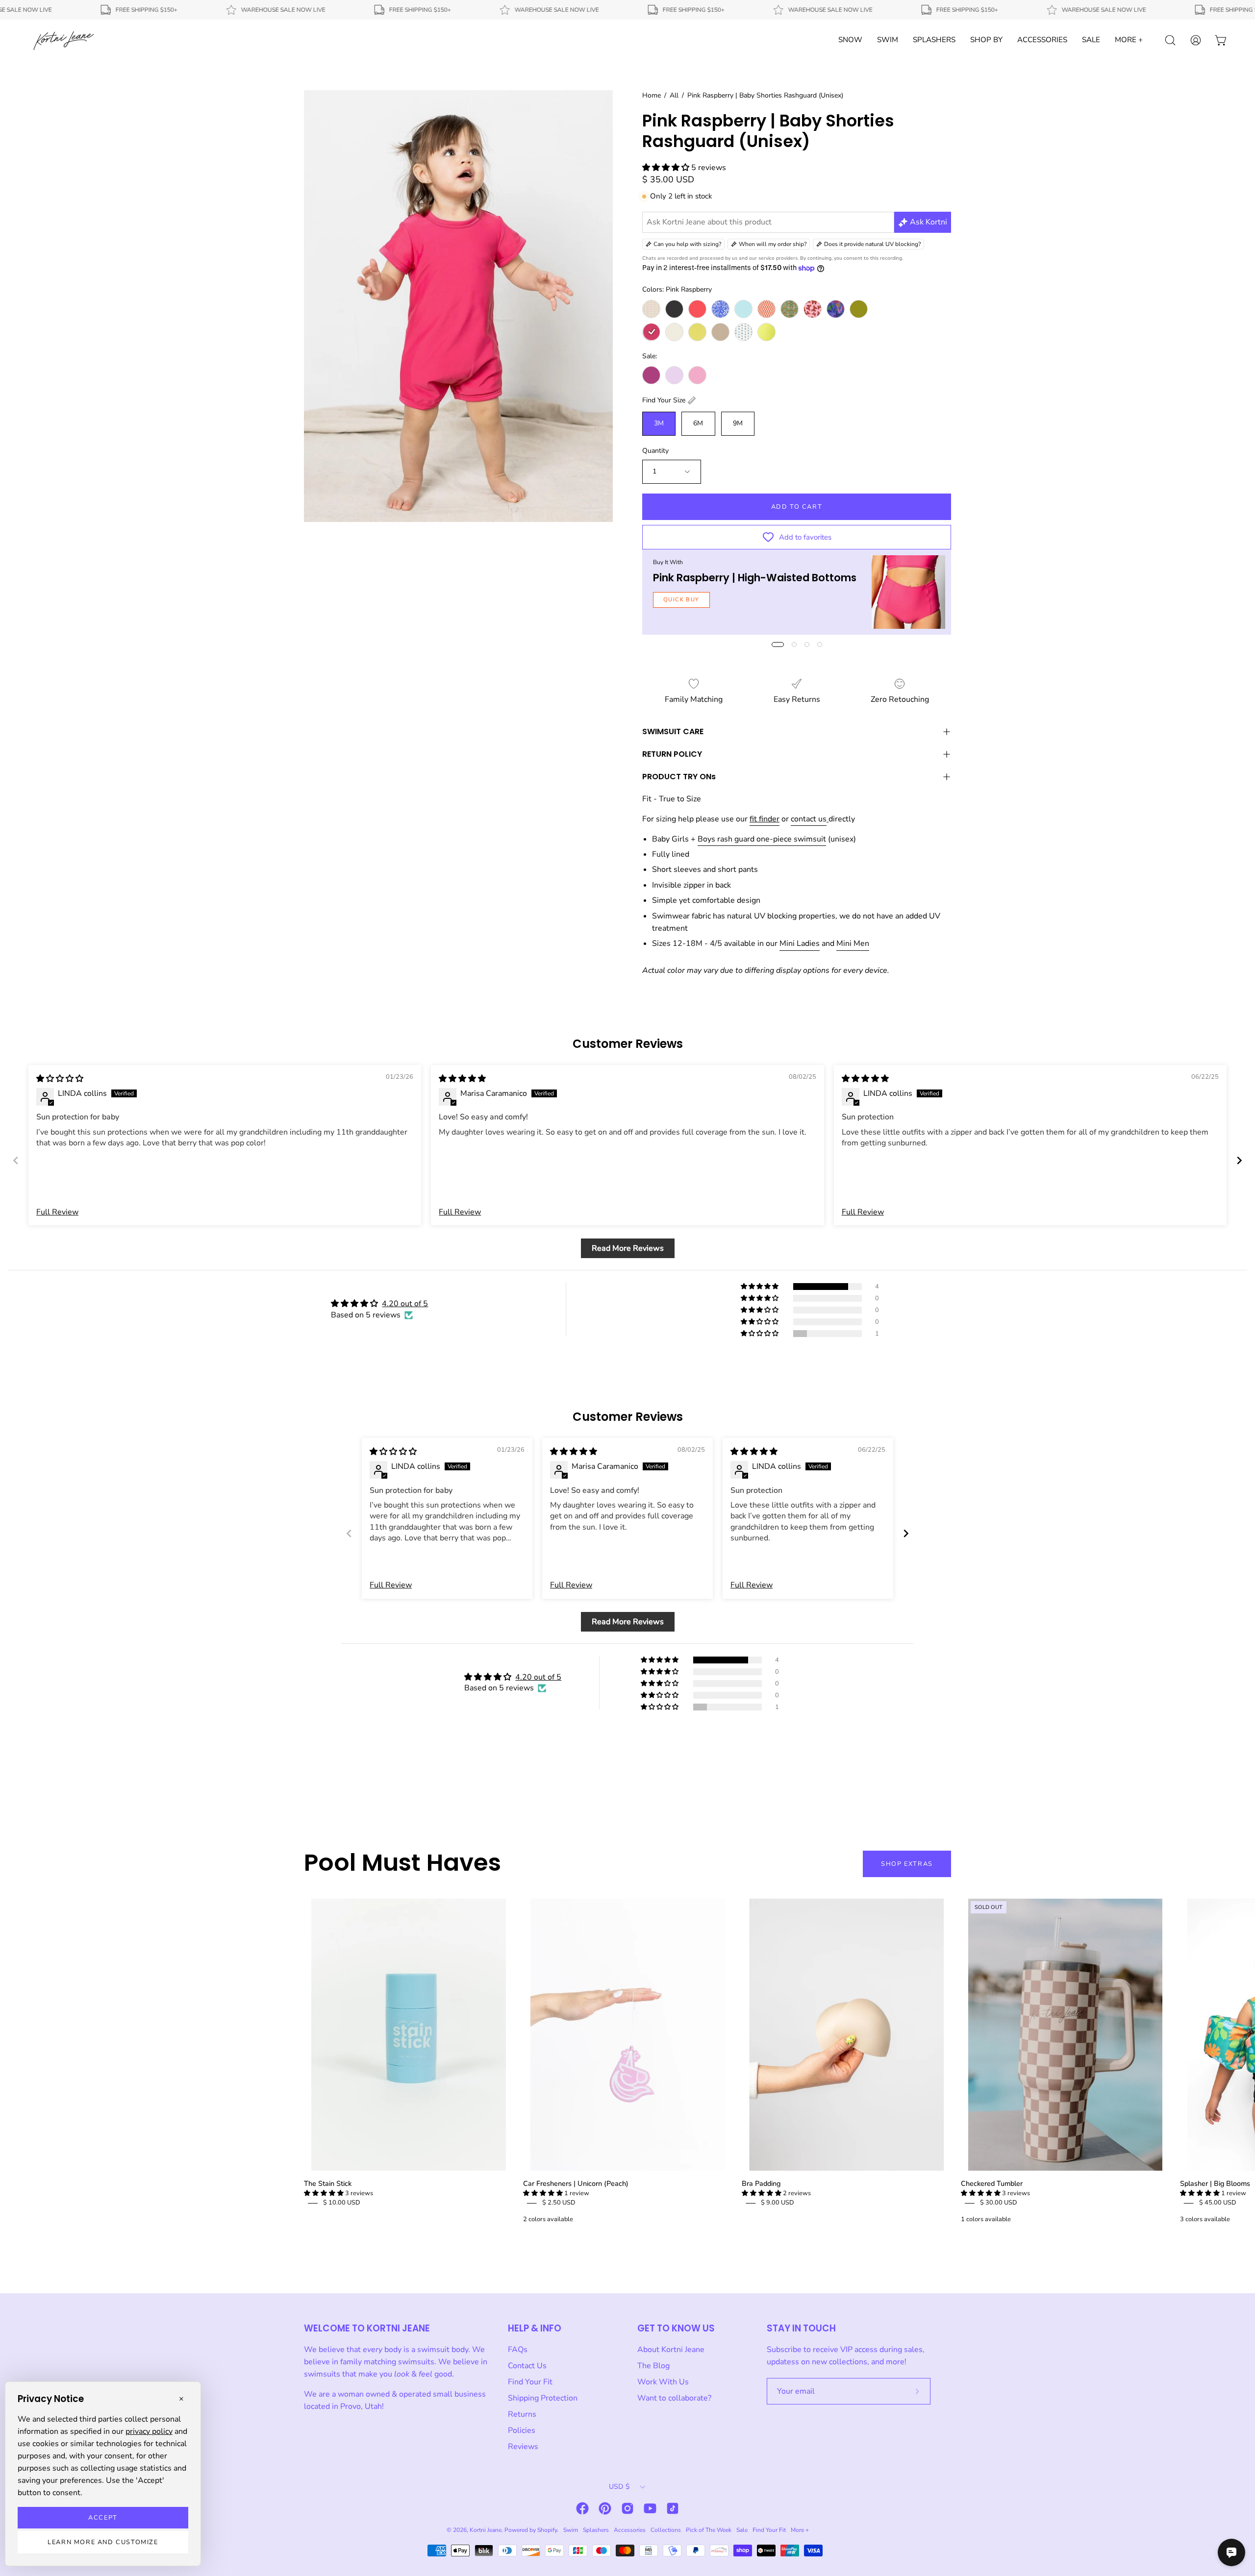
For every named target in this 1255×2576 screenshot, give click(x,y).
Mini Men (853, 943)
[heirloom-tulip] (790, 309)
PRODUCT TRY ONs (679, 777)
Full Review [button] (57, 1212)
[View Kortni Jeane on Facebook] (582, 2508)
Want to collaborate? (674, 2398)
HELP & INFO (535, 2328)
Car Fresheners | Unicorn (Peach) (576, 2183)
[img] (60, 1079)
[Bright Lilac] (674, 375)
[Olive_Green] (859, 309)
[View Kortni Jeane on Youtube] (650, 2508)
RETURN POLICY (672, 754)
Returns (522, 2414)
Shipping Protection (543, 2398)
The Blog (653, 2366)
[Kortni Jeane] (64, 40)
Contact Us (527, 2366)
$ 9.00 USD (778, 2203)
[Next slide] (1239, 1160)
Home (652, 95)
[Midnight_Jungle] (836, 309)
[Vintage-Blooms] (743, 332)
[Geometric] (766, 309)
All (674, 95)
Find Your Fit (530, 2382)
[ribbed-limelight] (697, 332)
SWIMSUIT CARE (673, 731)
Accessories (630, 2530)
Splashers (596, 2530)
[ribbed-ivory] (674, 332)
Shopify (547, 2530)
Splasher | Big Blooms (1215, 2183)
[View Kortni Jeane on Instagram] (627, 2508)
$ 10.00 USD (342, 2203)
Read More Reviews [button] (628, 1248)
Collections (666, 2530)
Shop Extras (907, 1864)
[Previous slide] (16, 1160)
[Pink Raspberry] (651, 332)
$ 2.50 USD (559, 2203)
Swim (571, 2530)
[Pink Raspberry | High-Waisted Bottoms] (908, 592)
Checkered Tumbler (992, 2183)
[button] (667, 168)
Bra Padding (761, 2183)
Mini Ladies (800, 943)
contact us (809, 819)
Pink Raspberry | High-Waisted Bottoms (755, 578)
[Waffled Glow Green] (766, 332)
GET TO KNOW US (676, 2328)
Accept (103, 2518)
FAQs (518, 2350)
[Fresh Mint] (743, 309)
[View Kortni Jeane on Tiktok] (673, 2508)
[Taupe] (720, 332)
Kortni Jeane (486, 2530)
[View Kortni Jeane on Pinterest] (605, 2508)
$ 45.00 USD (1218, 2203)
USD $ (619, 2487)
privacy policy (149, 2431)
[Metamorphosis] (813, 309)
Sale (742, 2530)
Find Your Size (664, 400)
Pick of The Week (709, 2530)
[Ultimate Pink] (697, 375)
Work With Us (663, 2382)
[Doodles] (720, 309)
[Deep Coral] (697, 309)
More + (800, 2530)
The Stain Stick (328, 2183)
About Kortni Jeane (671, 2350)
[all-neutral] (651, 309)
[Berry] (651, 375)
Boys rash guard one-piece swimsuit (762, 839)
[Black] (674, 309)
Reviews (523, 2447)
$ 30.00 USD (999, 2203)
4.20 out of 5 (405, 1304)
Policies (522, 2430)
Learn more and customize (103, 2542)
